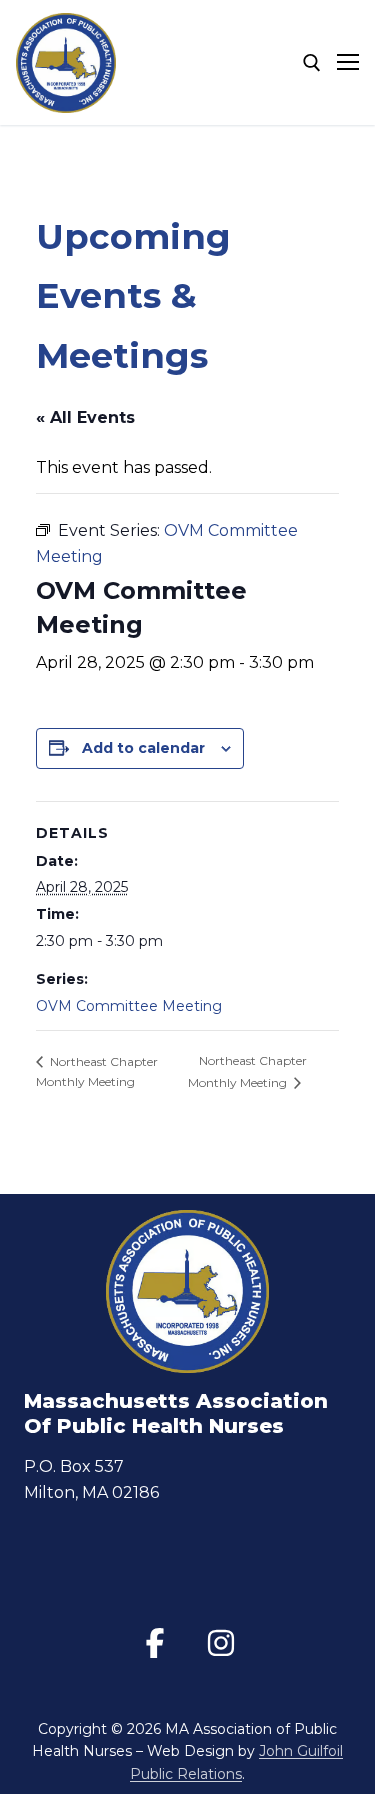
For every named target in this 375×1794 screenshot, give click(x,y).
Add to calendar (143, 748)
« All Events (85, 417)
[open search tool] (312, 63)
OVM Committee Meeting (129, 1006)
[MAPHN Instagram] (221, 1643)
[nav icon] (348, 63)
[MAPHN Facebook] (155, 1643)
